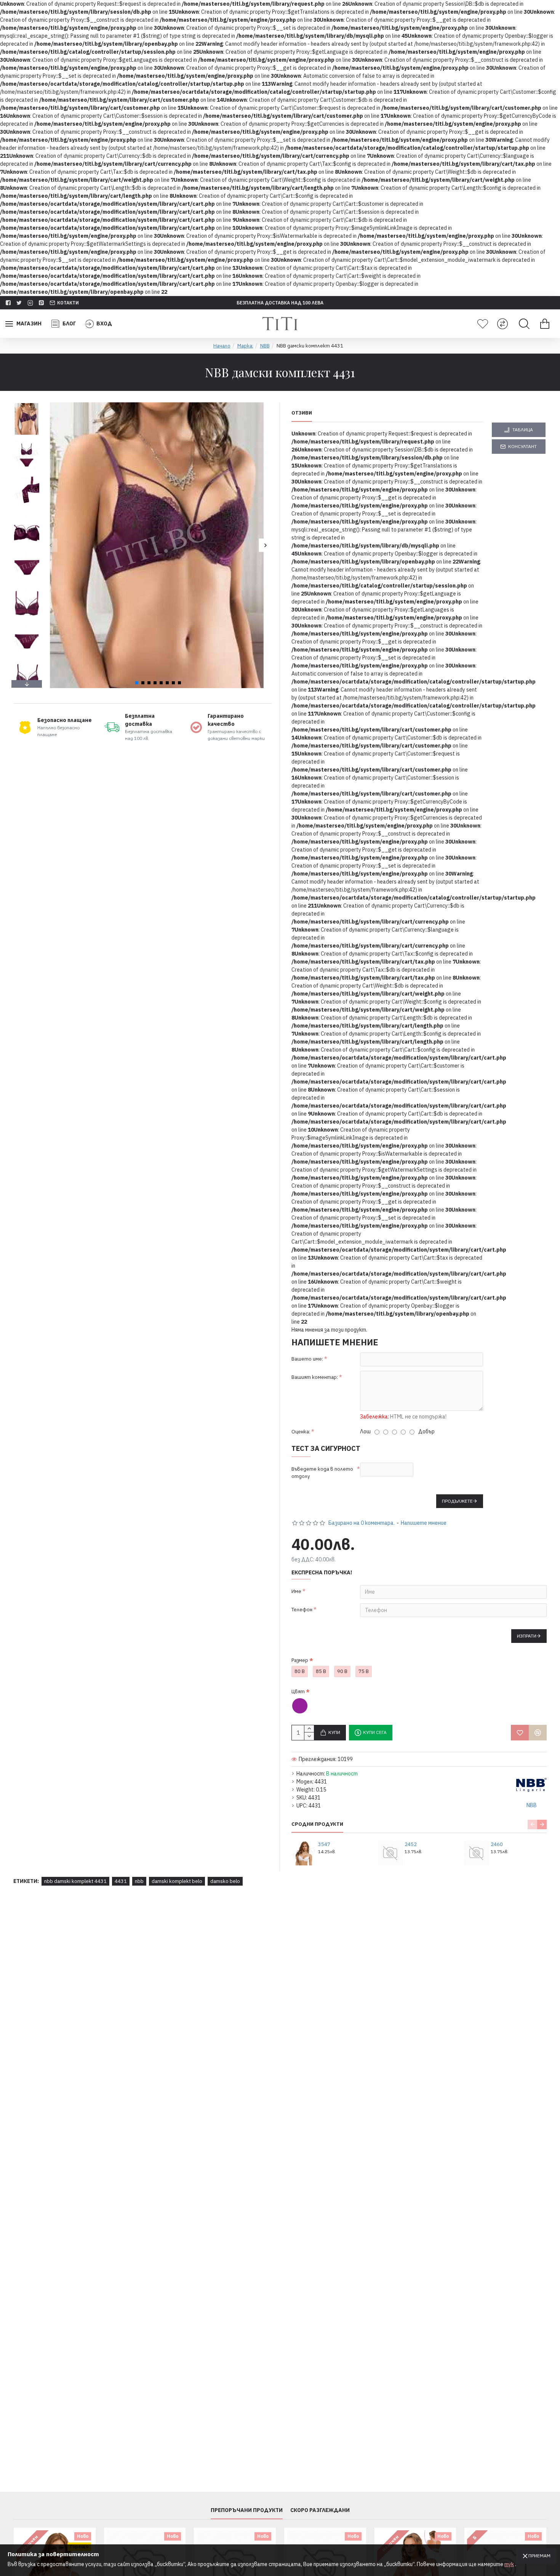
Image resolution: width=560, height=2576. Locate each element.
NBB (265, 346)
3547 (324, 1844)
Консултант (522, 446)
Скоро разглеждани (320, 2510)
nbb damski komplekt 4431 (75, 1881)
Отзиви (302, 413)
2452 (411, 1844)
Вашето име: (307, 1359)
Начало (222, 346)
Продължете (457, 1501)
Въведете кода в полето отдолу (322, 1473)
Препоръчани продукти (247, 2510)
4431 (121, 1881)
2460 (497, 1844)
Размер (300, 1660)
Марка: (245, 346)
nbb (139, 1881)
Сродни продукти (317, 1824)
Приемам (539, 2556)
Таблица (523, 430)
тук (509, 2564)
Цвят (298, 1691)
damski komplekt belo (177, 1881)
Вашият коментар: (315, 1377)
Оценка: (301, 1432)
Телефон (302, 1610)
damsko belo (225, 1881)
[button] (50, 545)
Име (296, 1591)
